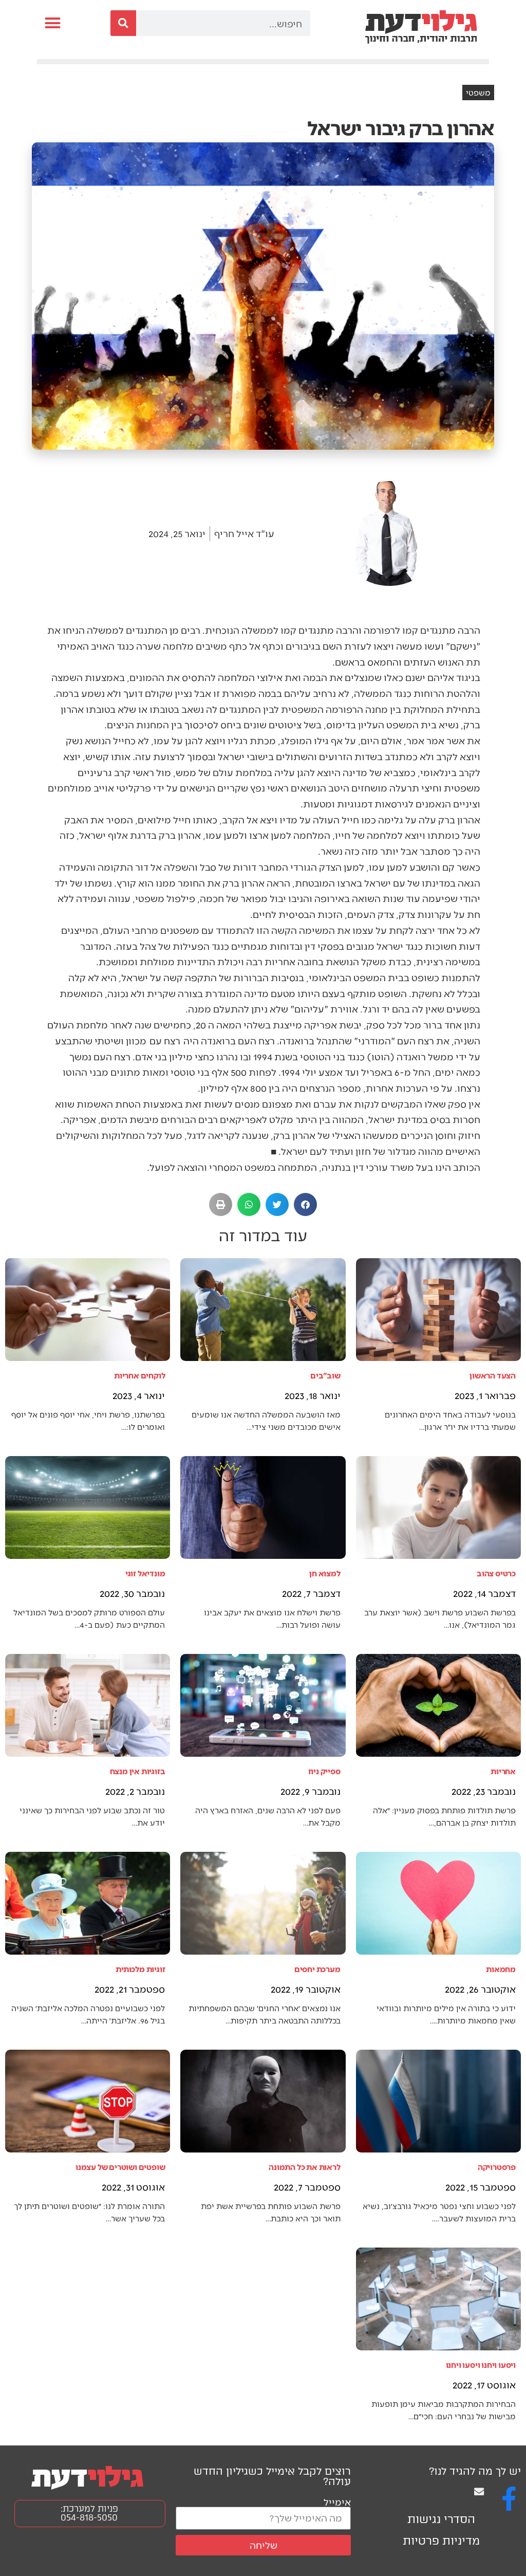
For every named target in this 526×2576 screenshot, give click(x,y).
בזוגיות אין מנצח (138, 1771)
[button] (53, 23)
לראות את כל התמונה (304, 2167)
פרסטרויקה (497, 2167)
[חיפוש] (123, 23)
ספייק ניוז (324, 1771)
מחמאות (501, 1969)
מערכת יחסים (317, 1969)
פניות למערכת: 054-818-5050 (89, 2513)
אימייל (337, 2502)
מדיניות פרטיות (441, 2541)
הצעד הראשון (493, 1375)
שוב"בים (325, 1375)
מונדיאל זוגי (145, 1573)
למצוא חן (325, 1573)
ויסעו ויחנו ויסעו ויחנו (481, 2365)
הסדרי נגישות (441, 2519)
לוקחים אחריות (139, 1375)
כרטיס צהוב (496, 1573)
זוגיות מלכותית (140, 1969)
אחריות (503, 1771)
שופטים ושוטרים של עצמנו (120, 2167)
